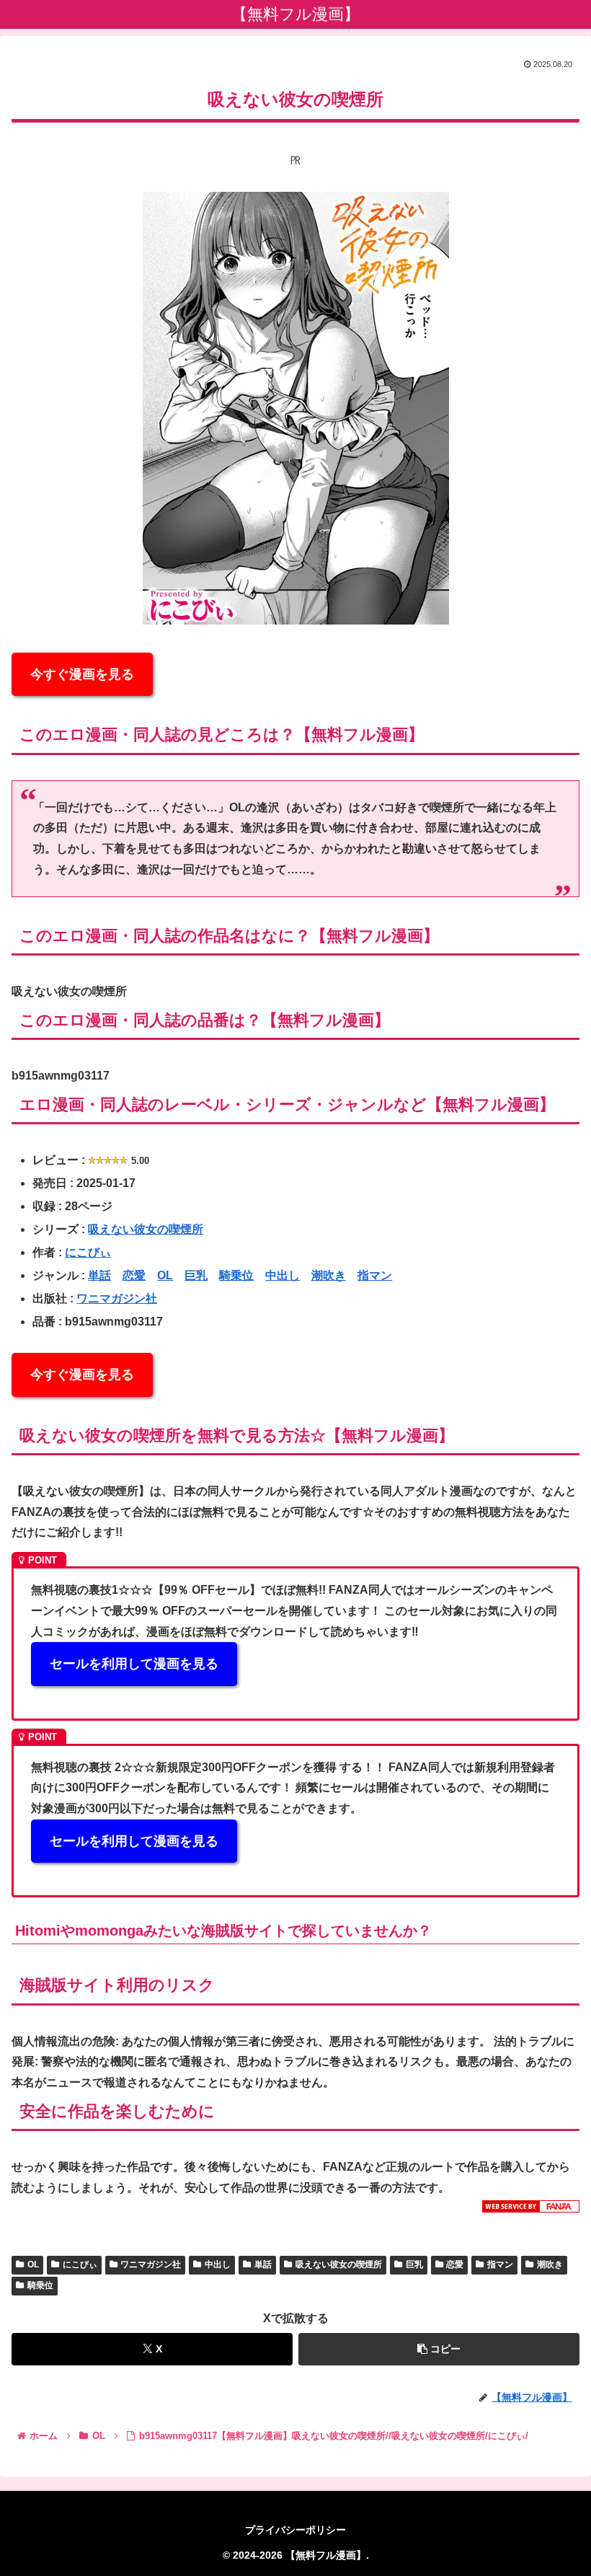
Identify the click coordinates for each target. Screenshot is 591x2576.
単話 (99, 1275)
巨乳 (196, 1275)
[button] (439, 2349)
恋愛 (134, 1275)
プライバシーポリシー (295, 2530)
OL (165, 1275)
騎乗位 (236, 1275)
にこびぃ (88, 1252)
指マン (375, 1275)
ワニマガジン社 (117, 1298)
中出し (283, 1275)
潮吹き (329, 1275)
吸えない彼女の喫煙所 (146, 1229)
